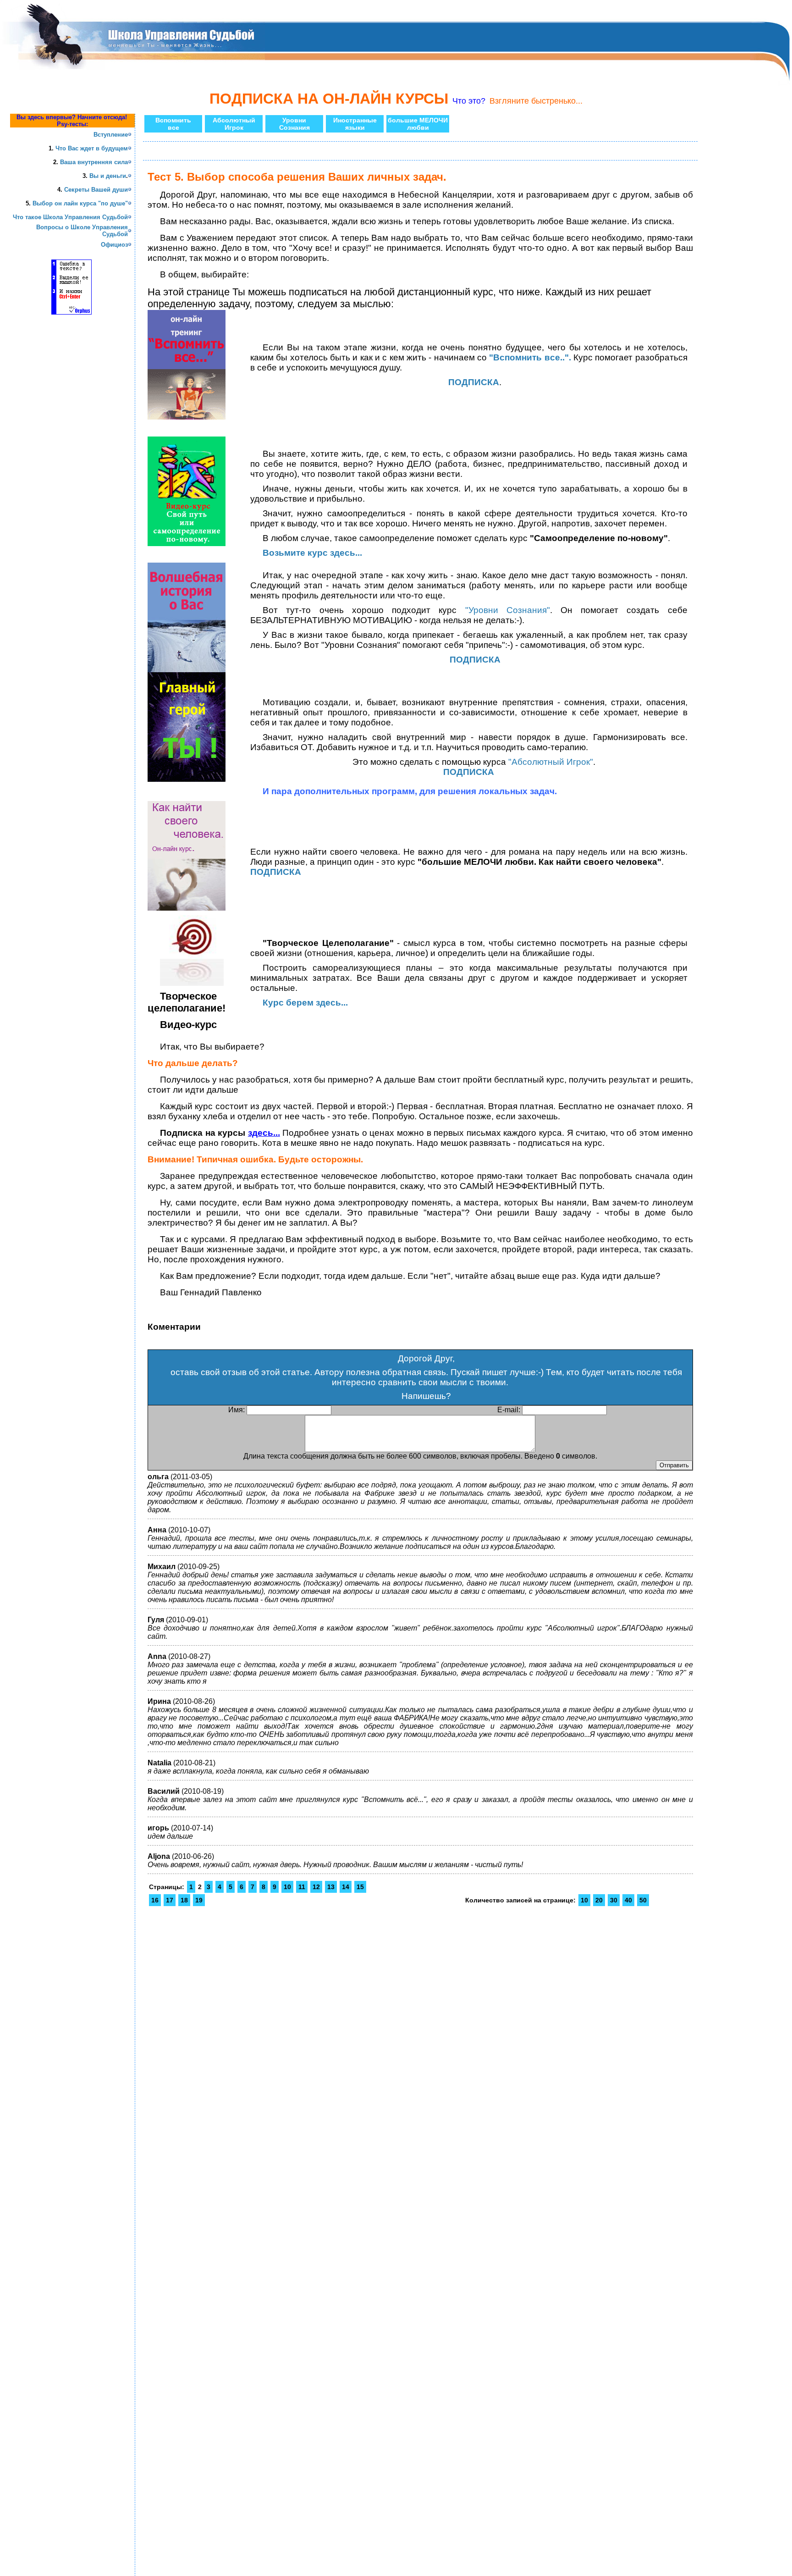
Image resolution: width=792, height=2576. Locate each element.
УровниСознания (294, 124)
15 (360, 1887)
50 (643, 1900)
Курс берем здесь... (305, 1003)
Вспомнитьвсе (173, 124)
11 (302, 1887)
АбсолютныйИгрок (234, 124)
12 (316, 1887)
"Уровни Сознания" (508, 610)
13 (331, 1887)
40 (628, 1900)
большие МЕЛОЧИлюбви (418, 124)
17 (170, 1900)
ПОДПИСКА (475, 660)
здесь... (264, 1133)
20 (599, 1900)
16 (155, 1900)
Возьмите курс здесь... (312, 553)
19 (199, 1900)
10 (287, 1887)
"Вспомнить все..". (530, 357)
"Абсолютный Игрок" (551, 762)
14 (346, 1887)
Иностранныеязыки (355, 124)
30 (614, 1900)
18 (184, 1900)
